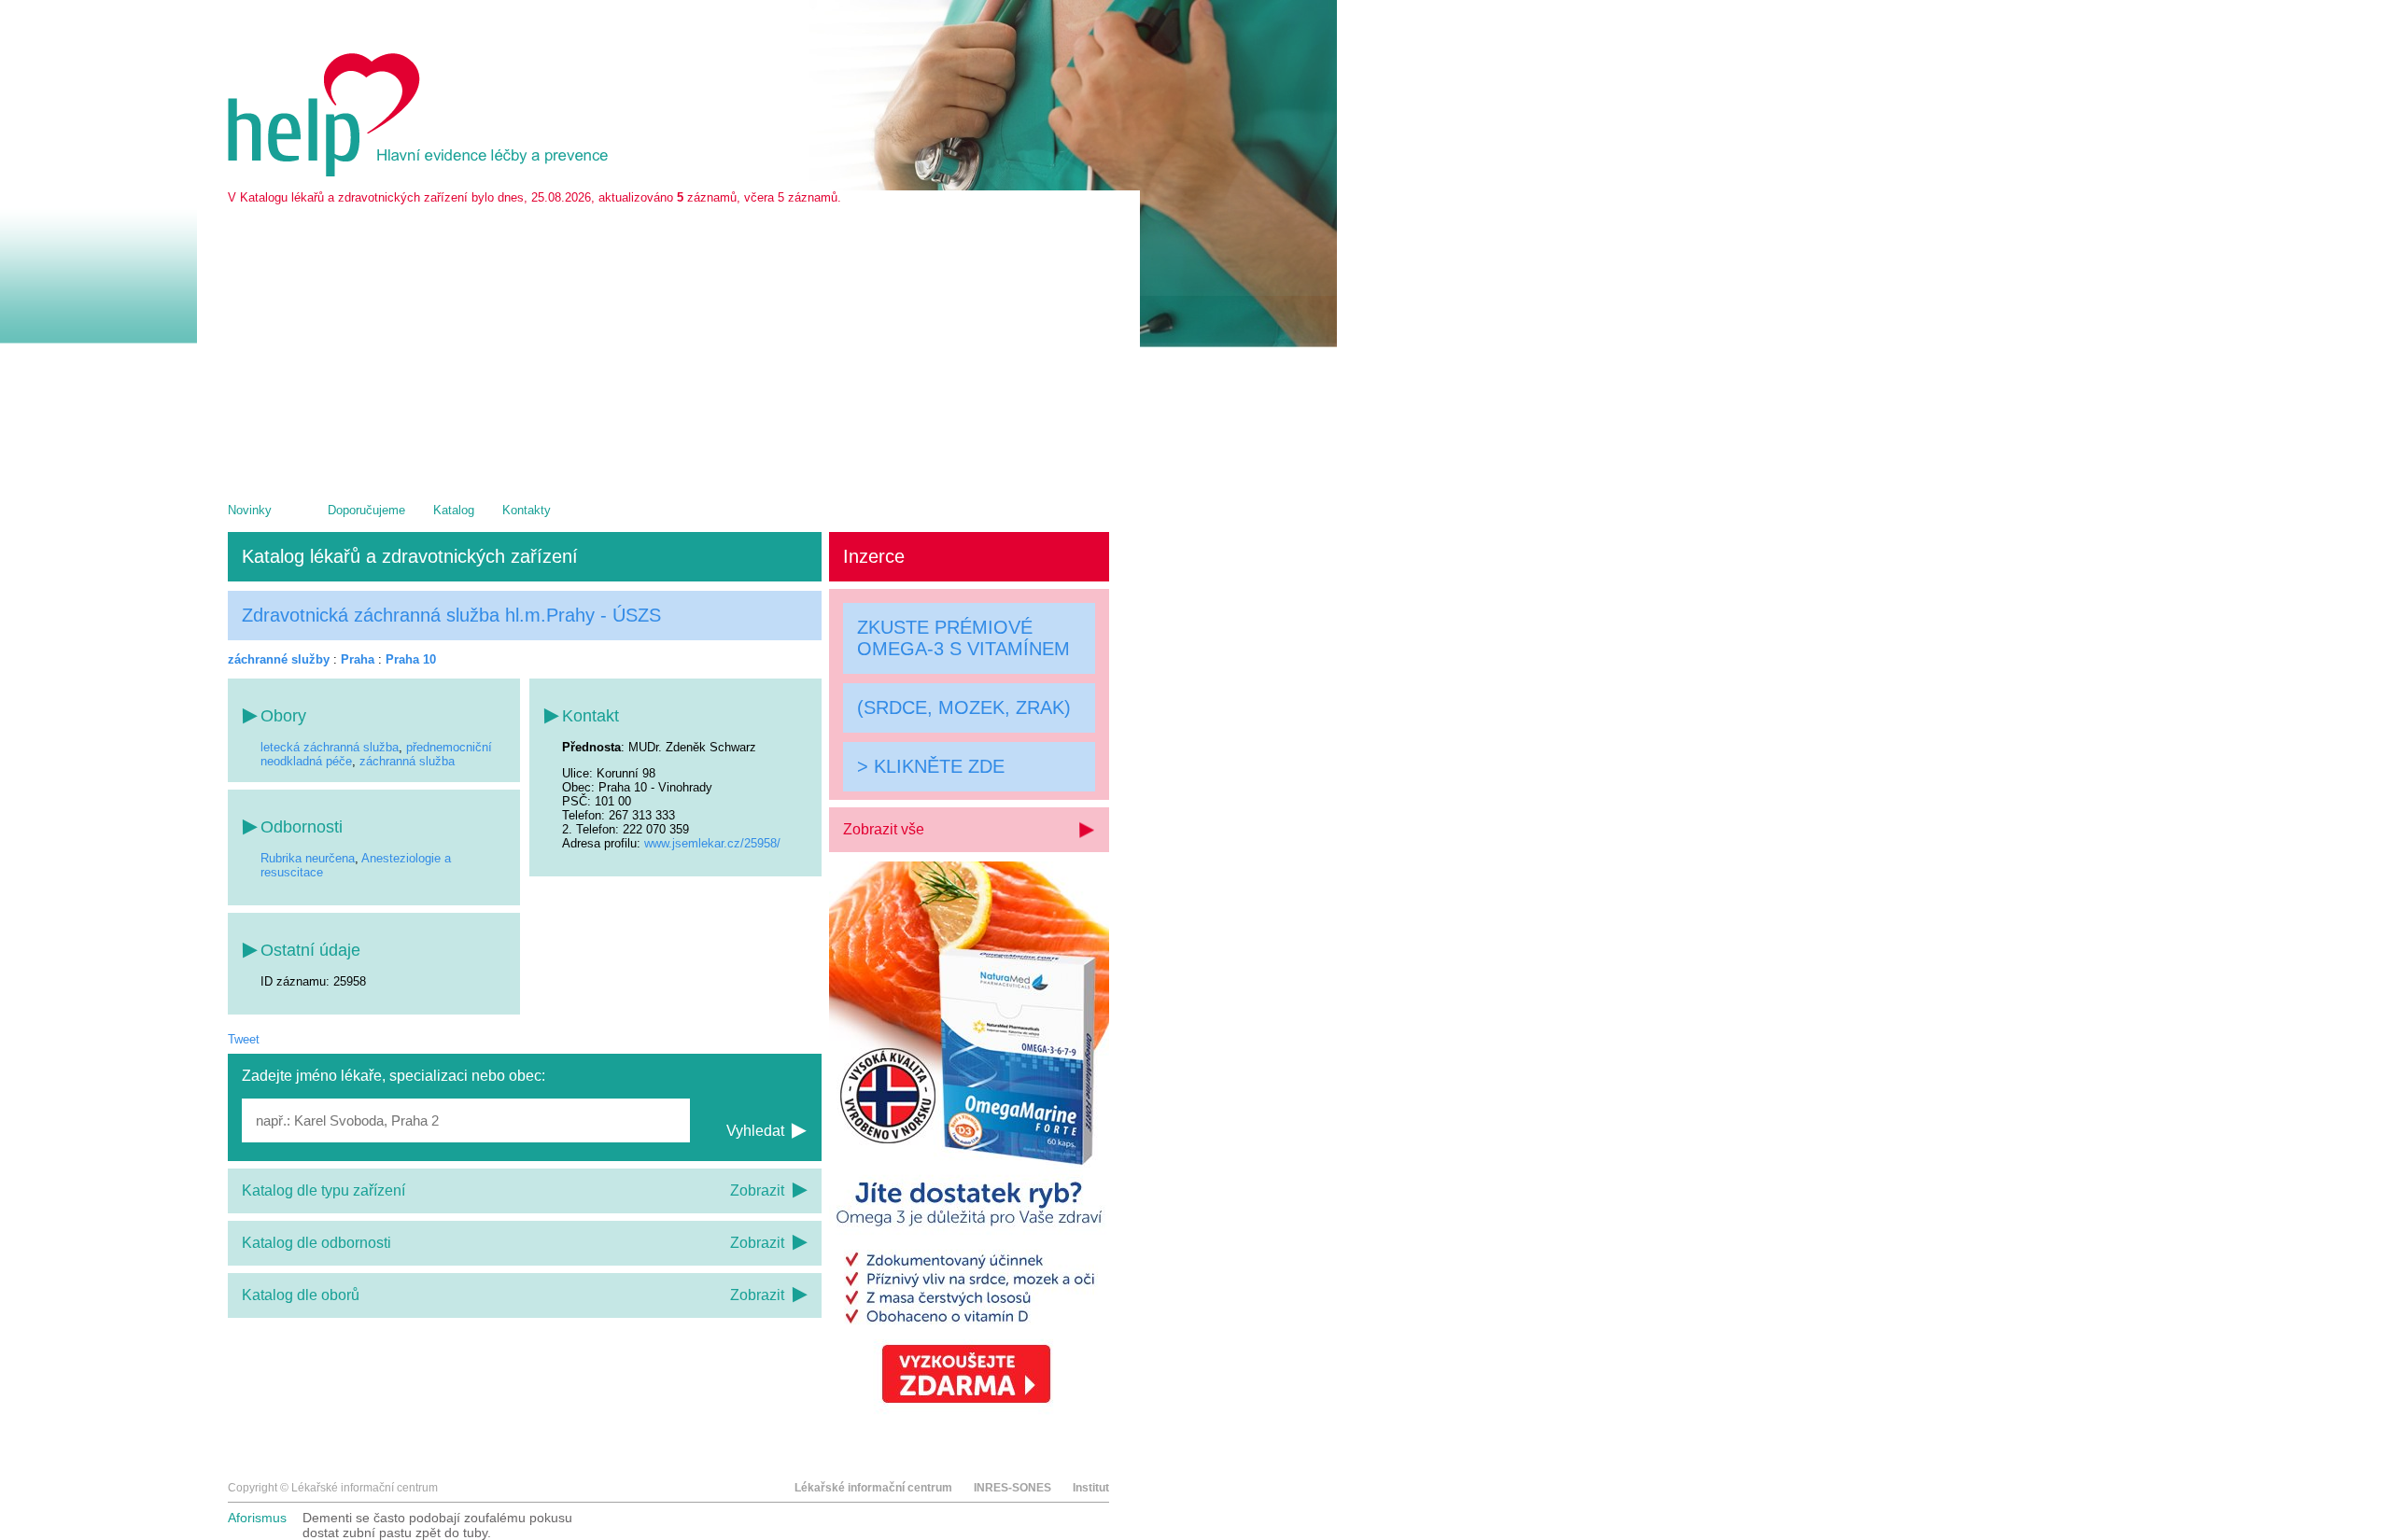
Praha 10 (411, 659)
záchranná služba (407, 761)
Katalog (454, 510)
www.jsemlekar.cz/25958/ (712, 843)
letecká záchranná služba (330, 747)
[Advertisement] (668, 344)
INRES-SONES (1012, 1488)
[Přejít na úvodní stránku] (421, 172)
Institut (1091, 1488)
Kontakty (527, 510)
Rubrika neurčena (308, 858)
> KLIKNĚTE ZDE (931, 765)
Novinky (250, 510)
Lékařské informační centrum (873, 1488)
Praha (358, 659)
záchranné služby (279, 659)
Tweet (244, 1039)
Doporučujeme (366, 510)
